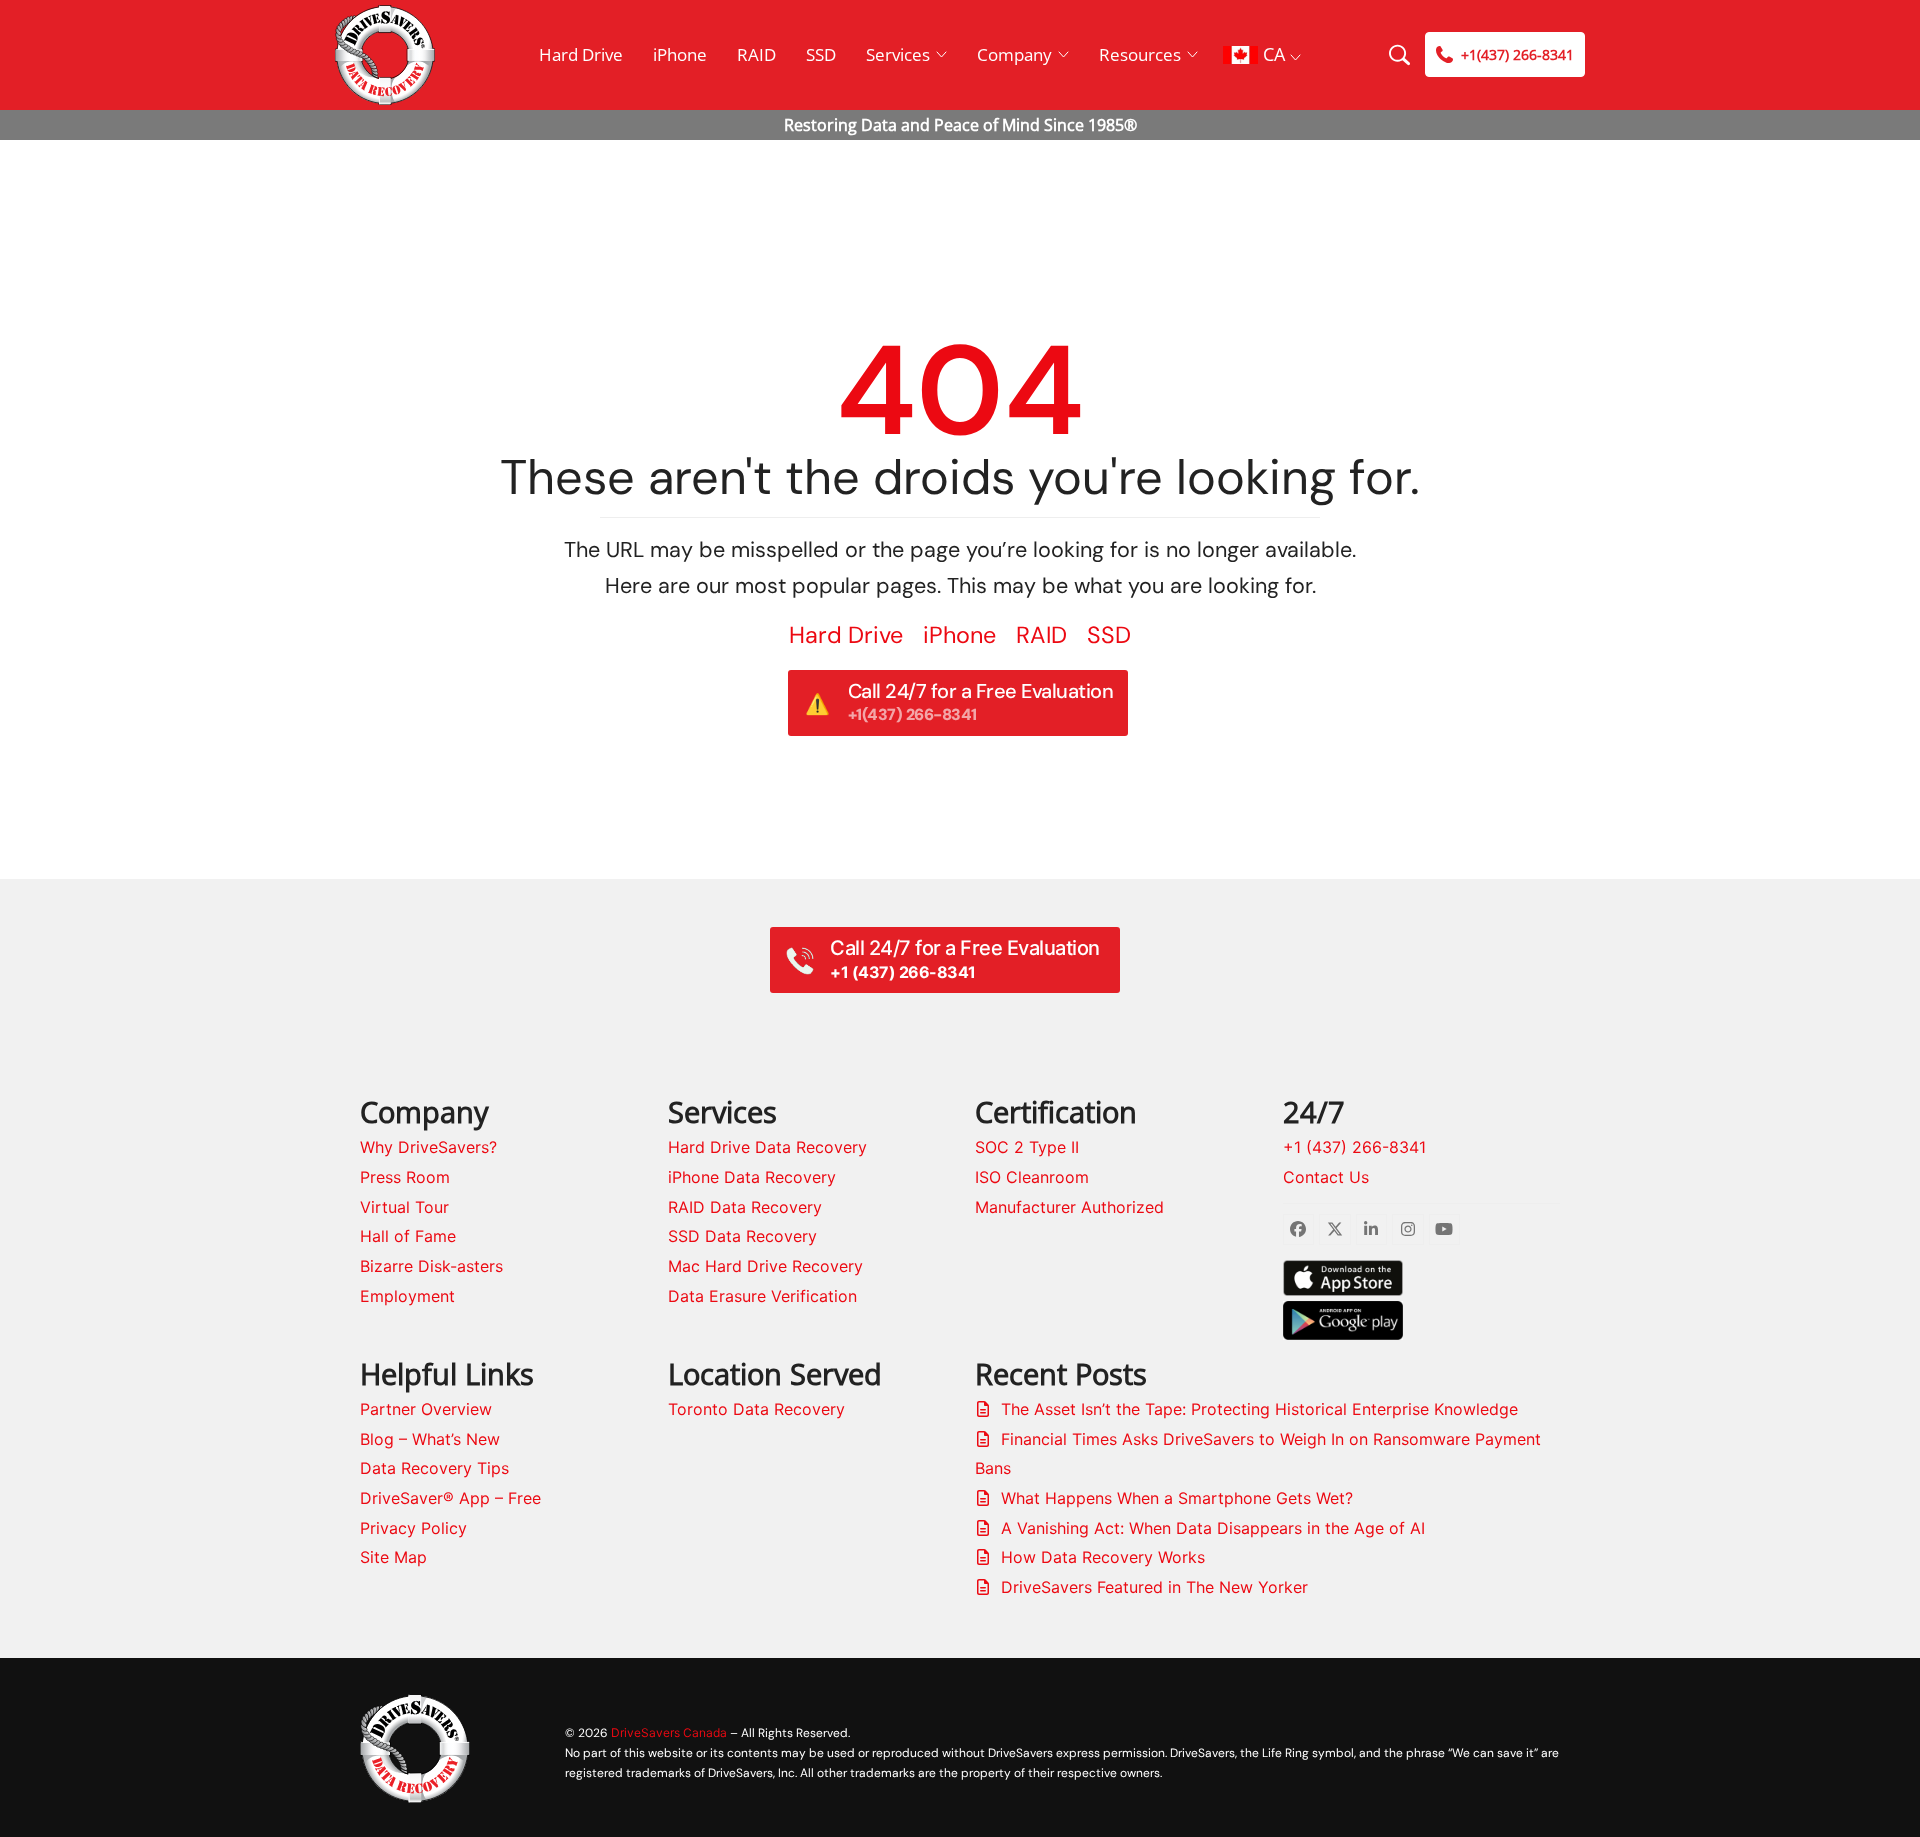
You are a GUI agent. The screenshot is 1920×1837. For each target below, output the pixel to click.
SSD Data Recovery (742, 1236)
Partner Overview (426, 1409)
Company (1014, 54)
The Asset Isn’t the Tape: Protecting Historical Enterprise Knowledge (1259, 1409)
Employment (407, 1296)
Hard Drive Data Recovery (767, 1147)
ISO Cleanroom (1032, 1177)
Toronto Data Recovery (756, 1409)
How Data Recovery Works (1103, 1557)
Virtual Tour (404, 1207)
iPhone (680, 54)
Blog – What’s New (430, 1439)
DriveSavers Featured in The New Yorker (1154, 1587)
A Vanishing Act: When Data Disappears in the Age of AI (1213, 1528)
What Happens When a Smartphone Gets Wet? (1177, 1498)
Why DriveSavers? (428, 1147)
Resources (1140, 54)
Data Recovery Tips (434, 1468)
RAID (756, 54)
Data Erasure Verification (762, 1296)
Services (898, 54)
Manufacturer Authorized (1069, 1207)
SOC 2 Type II (1027, 1147)
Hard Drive (581, 54)
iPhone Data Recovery (752, 1177)
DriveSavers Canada (669, 1732)
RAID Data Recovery (745, 1207)
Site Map (393, 1557)
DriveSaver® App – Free (450, 1498)
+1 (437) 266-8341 (1354, 1147)
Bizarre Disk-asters (431, 1266)
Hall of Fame (408, 1236)
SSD (821, 54)
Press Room (405, 1177)
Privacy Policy (413, 1528)
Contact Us (1326, 1177)
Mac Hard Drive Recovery (765, 1266)
